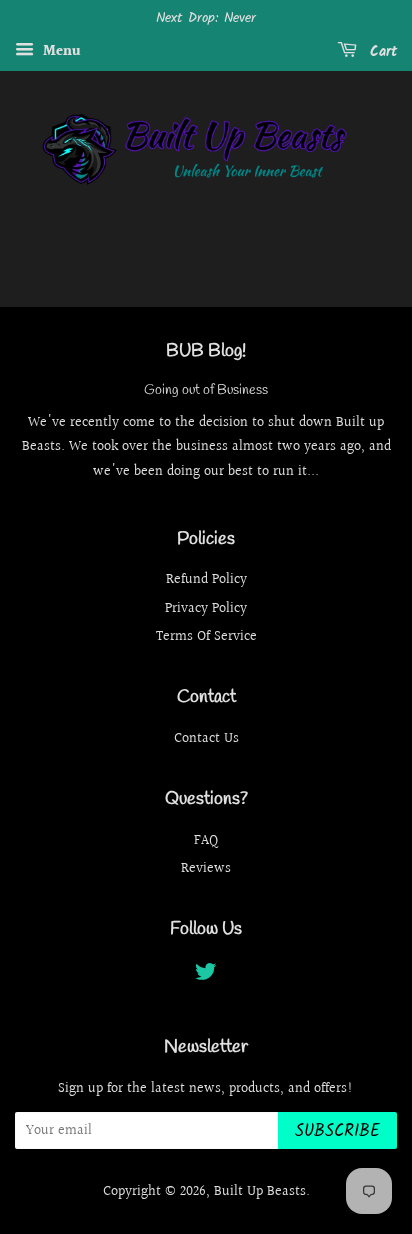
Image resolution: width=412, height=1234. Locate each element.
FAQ (206, 840)
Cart (381, 52)
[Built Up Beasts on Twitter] (206, 975)
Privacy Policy (206, 608)
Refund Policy (206, 579)
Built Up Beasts (260, 1191)
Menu (60, 52)
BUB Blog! (206, 351)
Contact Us (206, 738)
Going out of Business (206, 390)
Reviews (206, 868)
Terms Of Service (206, 636)
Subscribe (337, 1131)
